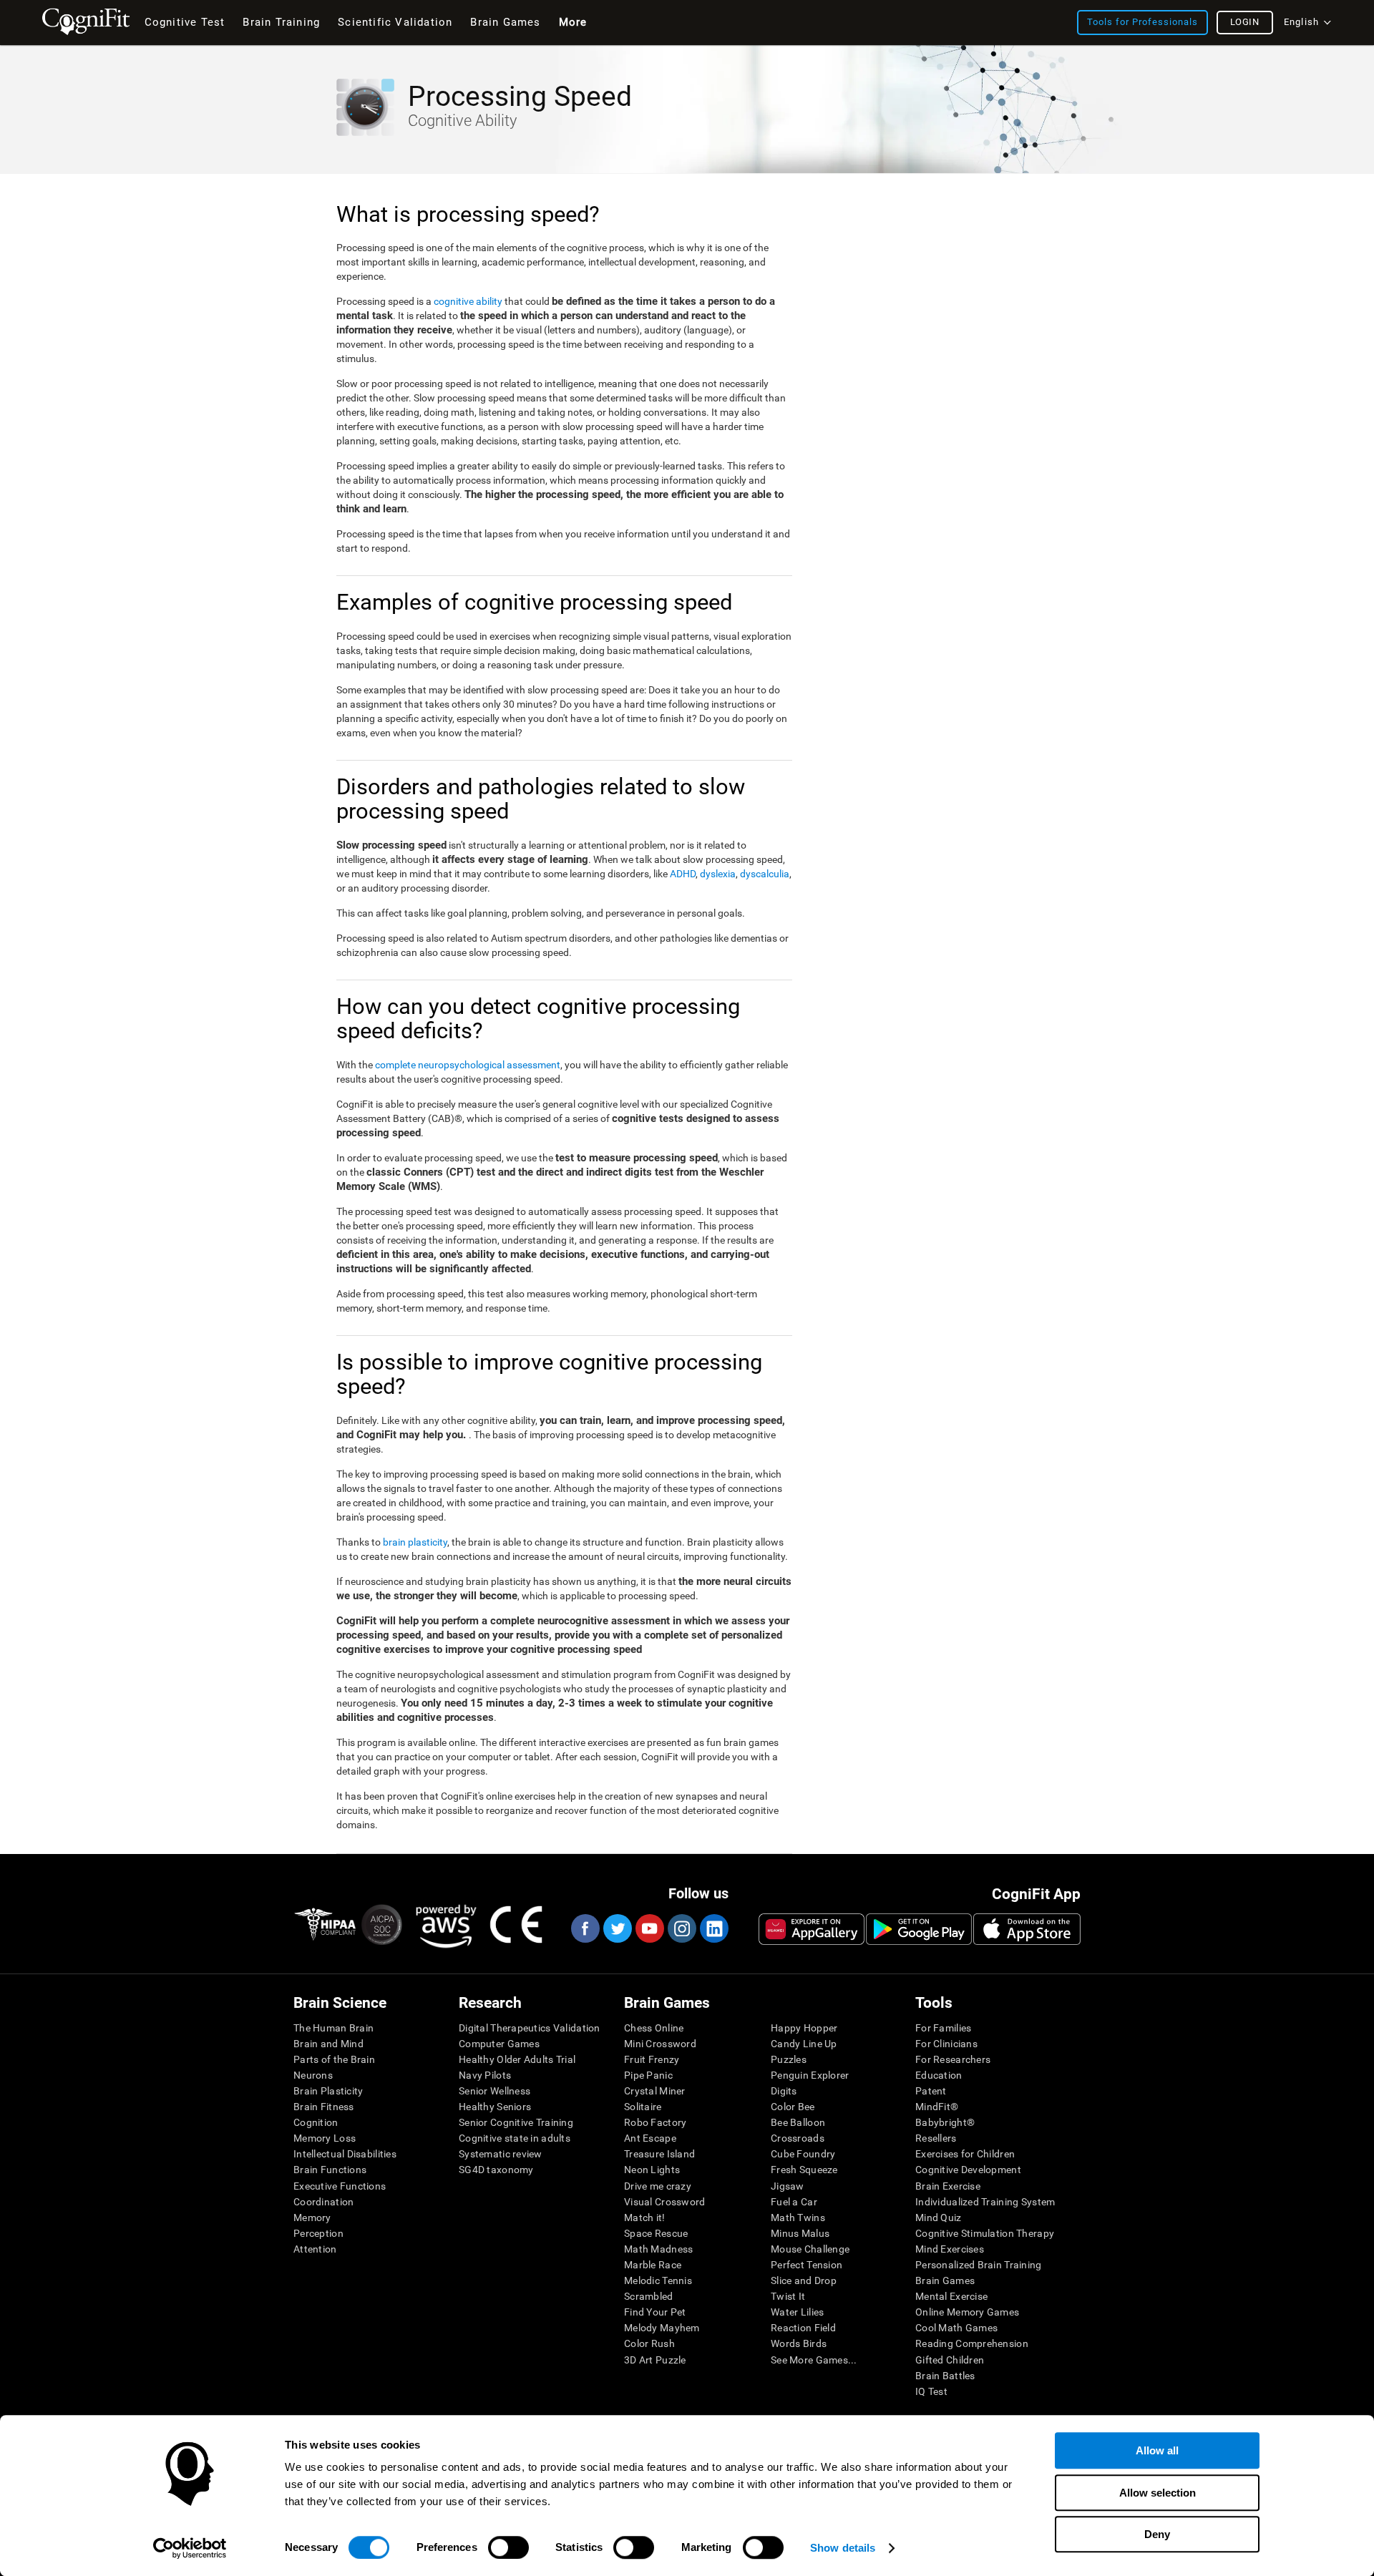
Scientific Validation (395, 22)
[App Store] (1027, 1929)
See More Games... (814, 2360)
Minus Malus (800, 2233)
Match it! (645, 2218)
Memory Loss (325, 2138)
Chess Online (654, 2028)
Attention (315, 2249)
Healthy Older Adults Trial (517, 2059)
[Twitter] (617, 1928)
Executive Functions (340, 2186)
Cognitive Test (185, 22)
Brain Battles (945, 2376)
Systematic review (501, 2154)
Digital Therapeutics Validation (530, 2028)
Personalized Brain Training (979, 2265)
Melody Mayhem (662, 2328)
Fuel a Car (794, 2202)
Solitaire (643, 2107)
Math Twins (798, 2218)
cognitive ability (468, 301)
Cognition (316, 2122)
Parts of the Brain (334, 2059)
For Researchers (953, 2059)
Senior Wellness (494, 2091)
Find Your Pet (655, 2312)
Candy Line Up (804, 2044)
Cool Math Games (956, 2328)
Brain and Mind (328, 2044)
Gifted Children (950, 2360)
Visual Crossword (664, 2202)
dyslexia (718, 874)
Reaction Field (803, 2328)
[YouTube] (649, 1928)
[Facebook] (585, 1928)
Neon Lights (652, 2170)
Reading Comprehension (972, 2343)
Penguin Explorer (810, 2075)
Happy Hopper (804, 2028)
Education (939, 2075)
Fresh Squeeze (804, 2170)
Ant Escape (650, 2138)
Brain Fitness (324, 2107)
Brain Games (945, 2280)
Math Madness (658, 2249)
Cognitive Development (968, 2170)
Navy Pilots (485, 2075)
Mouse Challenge (810, 2249)
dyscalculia (765, 874)
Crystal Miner (655, 2091)
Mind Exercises (950, 2249)
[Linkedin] (713, 1928)
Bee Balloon (798, 2122)
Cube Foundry (803, 2154)
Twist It (788, 2296)
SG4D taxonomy (496, 2170)
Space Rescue (656, 2233)
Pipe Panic (648, 2075)
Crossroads (798, 2138)
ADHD (683, 874)
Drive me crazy (658, 2186)
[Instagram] (681, 1928)
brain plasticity (415, 1542)
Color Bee (793, 2107)
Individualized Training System (985, 2202)
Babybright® (945, 2122)
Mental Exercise (951, 2296)
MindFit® (937, 2107)
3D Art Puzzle (655, 2360)
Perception (318, 2233)
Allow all (1157, 2450)
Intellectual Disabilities (345, 2154)
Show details (843, 2548)
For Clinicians (946, 2044)
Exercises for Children (965, 2154)
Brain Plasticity (328, 2091)
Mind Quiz (939, 2218)
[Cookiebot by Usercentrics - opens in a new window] (190, 2548)
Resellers (936, 2138)
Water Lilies (797, 2312)
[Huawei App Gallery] (812, 1929)
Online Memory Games (967, 2312)
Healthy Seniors (495, 2107)
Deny (1157, 2534)
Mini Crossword (660, 2044)
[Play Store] (919, 1929)
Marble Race (653, 2265)
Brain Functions (330, 2170)
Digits (784, 2091)
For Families (943, 2028)
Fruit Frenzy (652, 2059)
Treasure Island (659, 2154)
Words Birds (799, 2343)
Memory (312, 2218)
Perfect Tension (807, 2265)
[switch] (508, 2547)
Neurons (313, 2075)
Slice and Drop (804, 2280)
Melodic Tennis (658, 2280)
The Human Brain (333, 2028)
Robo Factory (655, 2122)
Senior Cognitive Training (516, 2122)
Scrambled (649, 2296)
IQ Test (931, 2391)
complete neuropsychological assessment (468, 1065)
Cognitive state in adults (515, 2138)
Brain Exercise (948, 2186)
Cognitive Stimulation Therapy (985, 2233)
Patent (931, 2091)
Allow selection (1158, 2493)
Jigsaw (788, 2186)
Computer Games (499, 2044)
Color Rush (649, 2343)
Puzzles (789, 2059)
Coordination (323, 2202)
